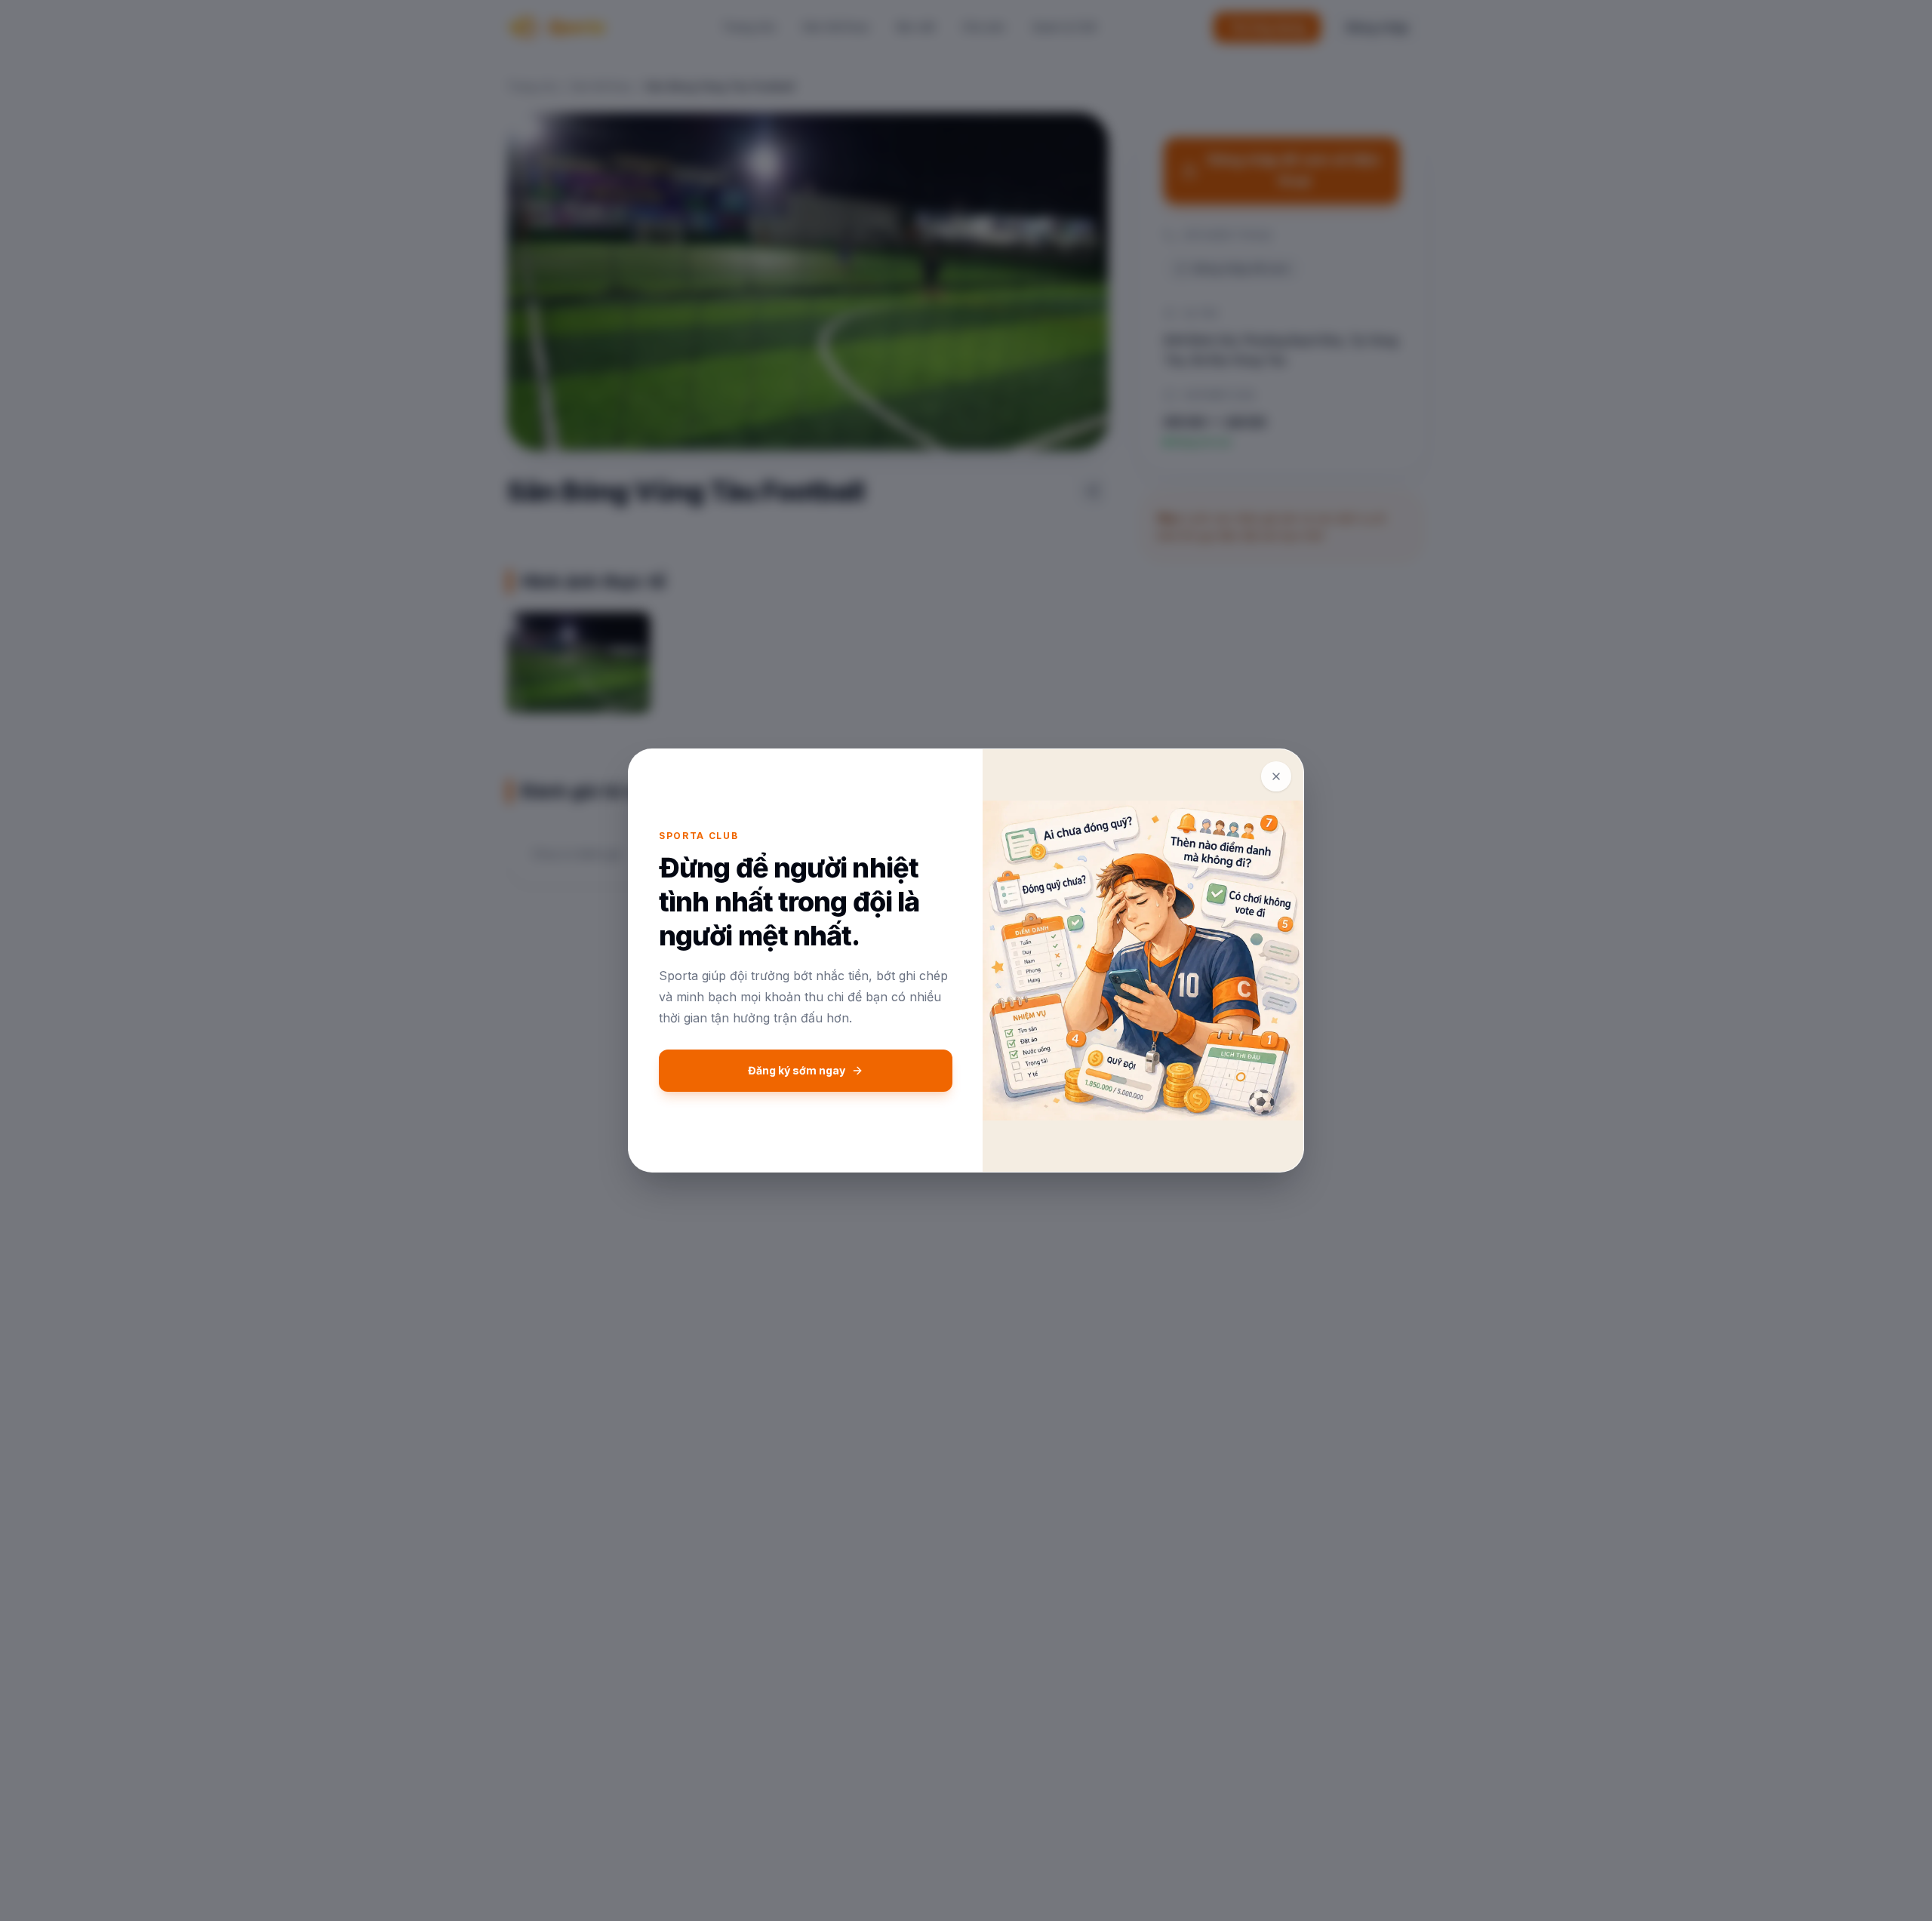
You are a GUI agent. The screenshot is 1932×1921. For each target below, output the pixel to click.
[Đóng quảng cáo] (1276, 776)
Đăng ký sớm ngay (797, 1070)
